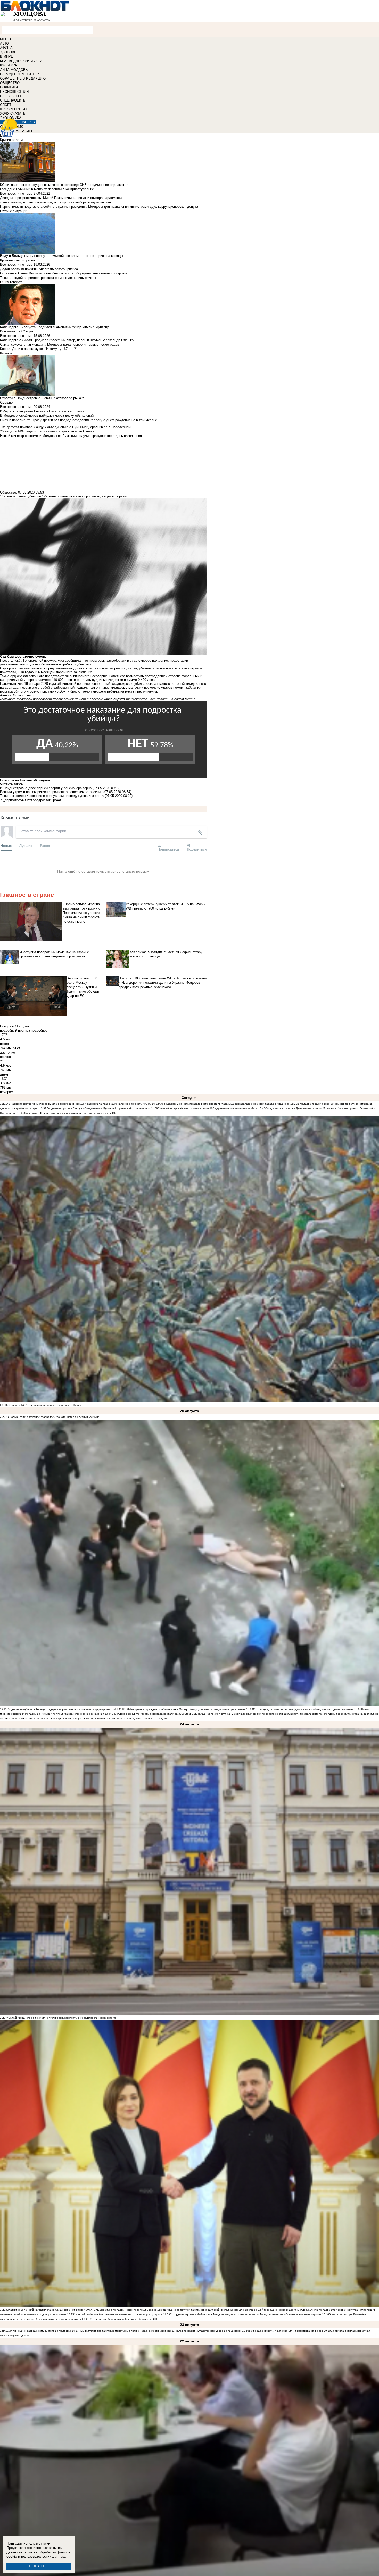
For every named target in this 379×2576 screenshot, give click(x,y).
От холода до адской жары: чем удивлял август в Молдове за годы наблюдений (303, 1709)
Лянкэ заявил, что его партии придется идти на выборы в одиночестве (55, 202)
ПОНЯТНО (39, 2566)
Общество (8, 492)
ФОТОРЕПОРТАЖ (14, 109)
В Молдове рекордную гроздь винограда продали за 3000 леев (151, 1714)
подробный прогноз (15, 1031)
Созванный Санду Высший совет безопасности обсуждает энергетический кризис (64, 273)
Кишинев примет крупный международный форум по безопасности (241, 1714)
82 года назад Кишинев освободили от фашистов (120, 2319)
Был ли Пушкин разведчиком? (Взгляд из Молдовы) (39, 2331)
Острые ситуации (14, 211)
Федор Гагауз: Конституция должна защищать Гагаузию (133, 1718)
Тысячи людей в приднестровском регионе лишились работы (48, 278)
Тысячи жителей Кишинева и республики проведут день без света (52, 796)
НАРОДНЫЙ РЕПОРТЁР (19, 74)
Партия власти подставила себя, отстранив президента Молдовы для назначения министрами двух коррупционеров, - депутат (100, 207)
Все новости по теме (16, 193)
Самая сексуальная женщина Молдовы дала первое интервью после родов (60, 344)
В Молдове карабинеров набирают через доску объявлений (47, 416)
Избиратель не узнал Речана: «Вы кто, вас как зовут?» (43, 411)
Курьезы (7, 353)
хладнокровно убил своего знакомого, (141, 684)
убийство (27, 800)
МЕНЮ (5, 39)
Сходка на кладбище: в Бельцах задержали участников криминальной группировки (59, 1709)
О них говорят (11, 282)
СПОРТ (6, 105)
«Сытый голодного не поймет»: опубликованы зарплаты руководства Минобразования (61, 2018)
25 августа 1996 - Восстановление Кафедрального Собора (44, 1718)
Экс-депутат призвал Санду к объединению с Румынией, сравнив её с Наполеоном (98, 1108)
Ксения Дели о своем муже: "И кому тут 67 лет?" (39, 349)
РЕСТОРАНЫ (11, 96)
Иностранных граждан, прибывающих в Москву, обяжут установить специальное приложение (187, 1709)
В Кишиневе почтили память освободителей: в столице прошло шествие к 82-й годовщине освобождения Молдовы (236, 2310)
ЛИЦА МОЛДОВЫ (14, 70)
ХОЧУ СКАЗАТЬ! (13, 114)
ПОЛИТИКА (9, 87)
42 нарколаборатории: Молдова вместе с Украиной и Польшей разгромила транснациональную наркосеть (74, 1104)
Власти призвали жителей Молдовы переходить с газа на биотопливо (334, 1714)
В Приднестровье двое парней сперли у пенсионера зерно (46, 788)
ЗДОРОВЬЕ (9, 52)
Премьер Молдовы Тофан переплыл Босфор (129, 2310)
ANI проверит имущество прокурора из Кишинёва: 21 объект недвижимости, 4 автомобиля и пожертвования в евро (251, 2331)
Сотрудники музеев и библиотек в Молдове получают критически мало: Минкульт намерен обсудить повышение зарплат (246, 2314)
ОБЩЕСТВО (10, 83)
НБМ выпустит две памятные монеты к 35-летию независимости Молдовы (125, 2331)
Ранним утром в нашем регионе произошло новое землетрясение (51, 792)
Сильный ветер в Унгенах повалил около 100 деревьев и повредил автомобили (208, 1108)
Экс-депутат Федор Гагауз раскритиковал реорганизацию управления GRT (71, 1113)
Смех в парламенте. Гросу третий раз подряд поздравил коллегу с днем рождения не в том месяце (79, 420)
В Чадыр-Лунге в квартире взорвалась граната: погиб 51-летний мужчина (53, 1417)
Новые (6, 845)
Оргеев (56, 800)
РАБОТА (29, 122)
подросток (43, 800)
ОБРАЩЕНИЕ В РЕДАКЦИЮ (23, 78)
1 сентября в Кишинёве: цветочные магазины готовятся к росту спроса (118, 2314)
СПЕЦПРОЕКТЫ (13, 100)
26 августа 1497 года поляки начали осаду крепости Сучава (44, 1405)
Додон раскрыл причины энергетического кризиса (39, 269)
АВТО (4, 43)
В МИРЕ (7, 57)
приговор (13, 800)
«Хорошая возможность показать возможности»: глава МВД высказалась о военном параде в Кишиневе (224, 1104)
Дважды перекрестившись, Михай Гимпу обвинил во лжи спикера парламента (61, 198)
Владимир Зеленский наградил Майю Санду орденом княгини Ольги (50, 2310)
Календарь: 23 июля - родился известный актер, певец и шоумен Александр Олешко (67, 340)
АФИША (6, 48)
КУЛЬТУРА (9, 65)
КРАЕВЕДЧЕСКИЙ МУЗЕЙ (21, 61)
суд (4, 800)
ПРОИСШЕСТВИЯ (14, 92)
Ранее (45, 845)
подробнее (39, 1031)
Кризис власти (11, 140)
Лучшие (26, 845)
